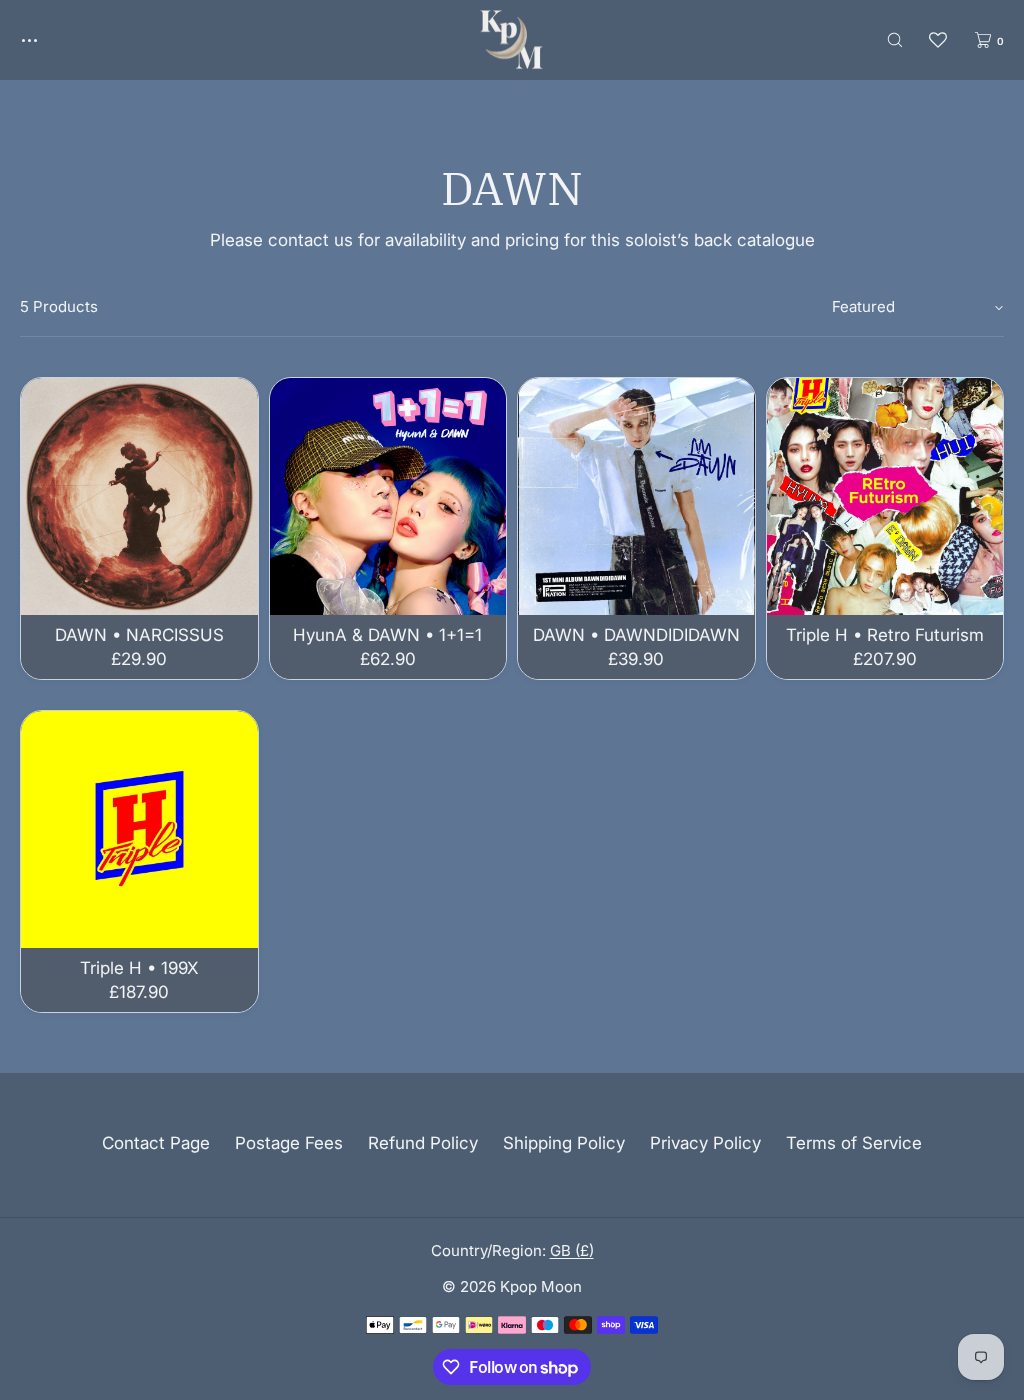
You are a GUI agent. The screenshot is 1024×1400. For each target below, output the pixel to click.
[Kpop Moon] (511, 40)
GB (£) (572, 1250)
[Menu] (44, 39)
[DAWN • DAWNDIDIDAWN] (636, 496)
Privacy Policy (705, 1143)
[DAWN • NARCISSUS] (139, 496)
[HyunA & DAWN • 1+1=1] (388, 496)
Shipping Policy (564, 1143)
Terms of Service (854, 1143)
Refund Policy (423, 1143)
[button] (895, 39)
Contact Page (156, 1143)
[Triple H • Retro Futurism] (885, 496)
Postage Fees (289, 1143)
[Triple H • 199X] (139, 829)
